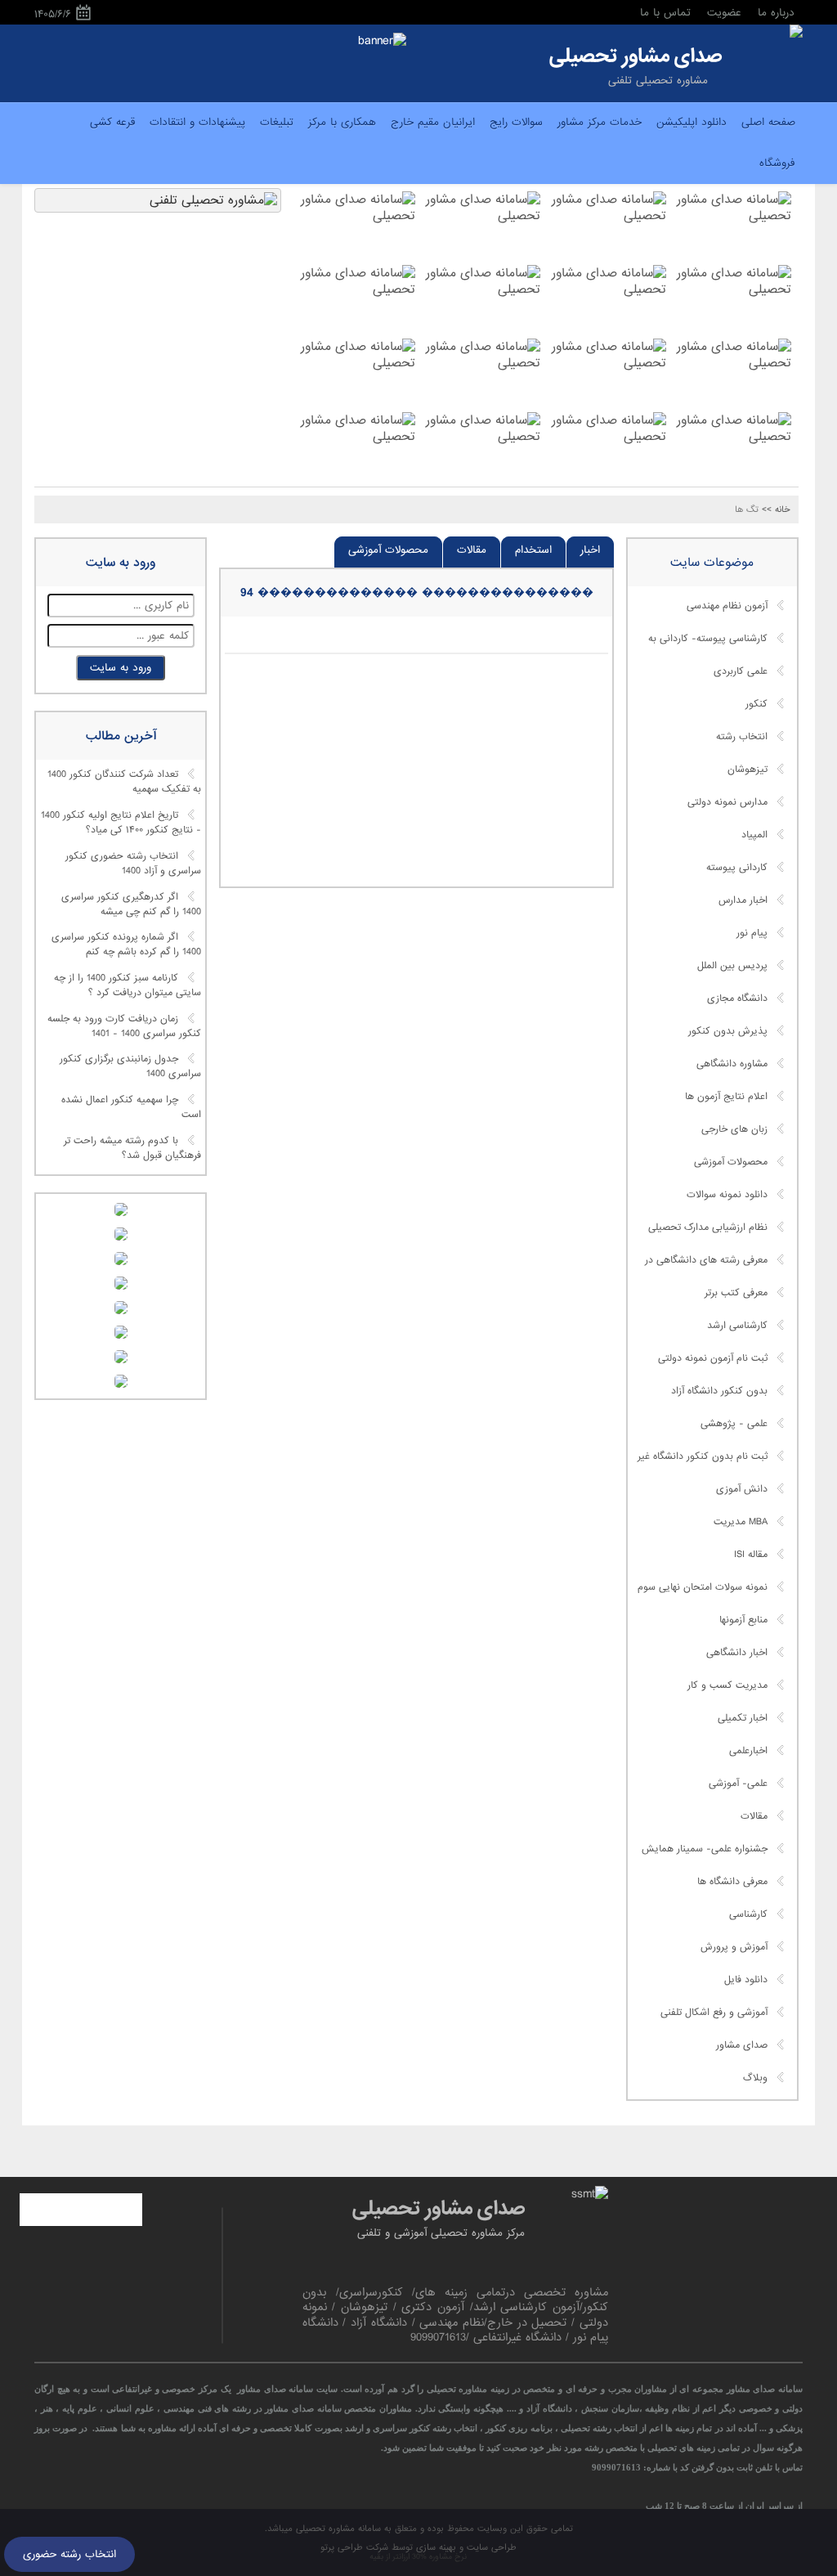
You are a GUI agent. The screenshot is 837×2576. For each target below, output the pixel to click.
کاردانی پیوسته (737, 868)
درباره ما (776, 13)
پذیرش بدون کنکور (728, 1031)
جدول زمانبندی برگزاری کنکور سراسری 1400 (130, 1067)
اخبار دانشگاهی (737, 1653)
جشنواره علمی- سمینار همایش (705, 1849)
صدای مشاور (742, 2045)
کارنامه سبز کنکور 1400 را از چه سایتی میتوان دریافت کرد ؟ (128, 985)
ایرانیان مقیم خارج (433, 122)
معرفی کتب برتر (736, 1293)
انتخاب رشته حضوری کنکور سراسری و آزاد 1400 (133, 864)
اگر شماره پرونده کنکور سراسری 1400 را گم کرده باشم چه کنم (126, 945)
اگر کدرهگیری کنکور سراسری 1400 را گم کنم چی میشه (131, 904)
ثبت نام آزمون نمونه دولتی (713, 1358)
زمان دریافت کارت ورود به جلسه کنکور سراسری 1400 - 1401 (124, 1026)
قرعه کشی (112, 122)
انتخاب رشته (742, 737)
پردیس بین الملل (732, 966)
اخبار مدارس (743, 900)
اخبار (590, 550)
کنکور (756, 704)
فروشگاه (777, 163)
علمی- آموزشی (738, 1784)
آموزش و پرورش (734, 1947)
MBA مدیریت (741, 1522)
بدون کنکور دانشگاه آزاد (719, 1391)
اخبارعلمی (748, 1751)
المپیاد (754, 835)
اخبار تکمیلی (743, 1718)
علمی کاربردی (741, 671)
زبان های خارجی (734, 1129)
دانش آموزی (742, 1489)
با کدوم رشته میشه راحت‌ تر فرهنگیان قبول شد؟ (132, 1148)
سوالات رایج (516, 122)
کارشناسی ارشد (737, 1326)
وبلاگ (755, 2078)
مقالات (472, 550)
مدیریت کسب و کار (727, 1685)
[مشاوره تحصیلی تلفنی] (796, 33)
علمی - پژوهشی (734, 1424)
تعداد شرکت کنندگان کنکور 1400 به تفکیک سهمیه (124, 783)
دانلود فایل (746, 1980)
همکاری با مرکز (342, 122)
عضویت (724, 13)
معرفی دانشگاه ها (732, 1882)
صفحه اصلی (768, 122)
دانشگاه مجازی (737, 999)
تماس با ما (665, 13)
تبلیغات (277, 122)
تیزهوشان (747, 770)
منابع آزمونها (743, 1620)
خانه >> (776, 509)
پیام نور (752, 933)
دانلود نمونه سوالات (727, 1195)
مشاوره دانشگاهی (732, 1064)
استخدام (533, 550)
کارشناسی (748, 1914)
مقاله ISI (751, 1555)
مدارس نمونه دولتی (727, 802)
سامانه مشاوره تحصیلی (337, 2529)
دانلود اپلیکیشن (692, 122)
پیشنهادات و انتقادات (197, 122)
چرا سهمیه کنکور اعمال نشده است (131, 1108)
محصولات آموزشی (388, 550)
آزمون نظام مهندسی (727, 606)
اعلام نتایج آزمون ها (726, 1097)
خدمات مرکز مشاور (600, 122)
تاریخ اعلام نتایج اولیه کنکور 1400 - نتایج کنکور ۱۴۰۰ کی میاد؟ (121, 824)
